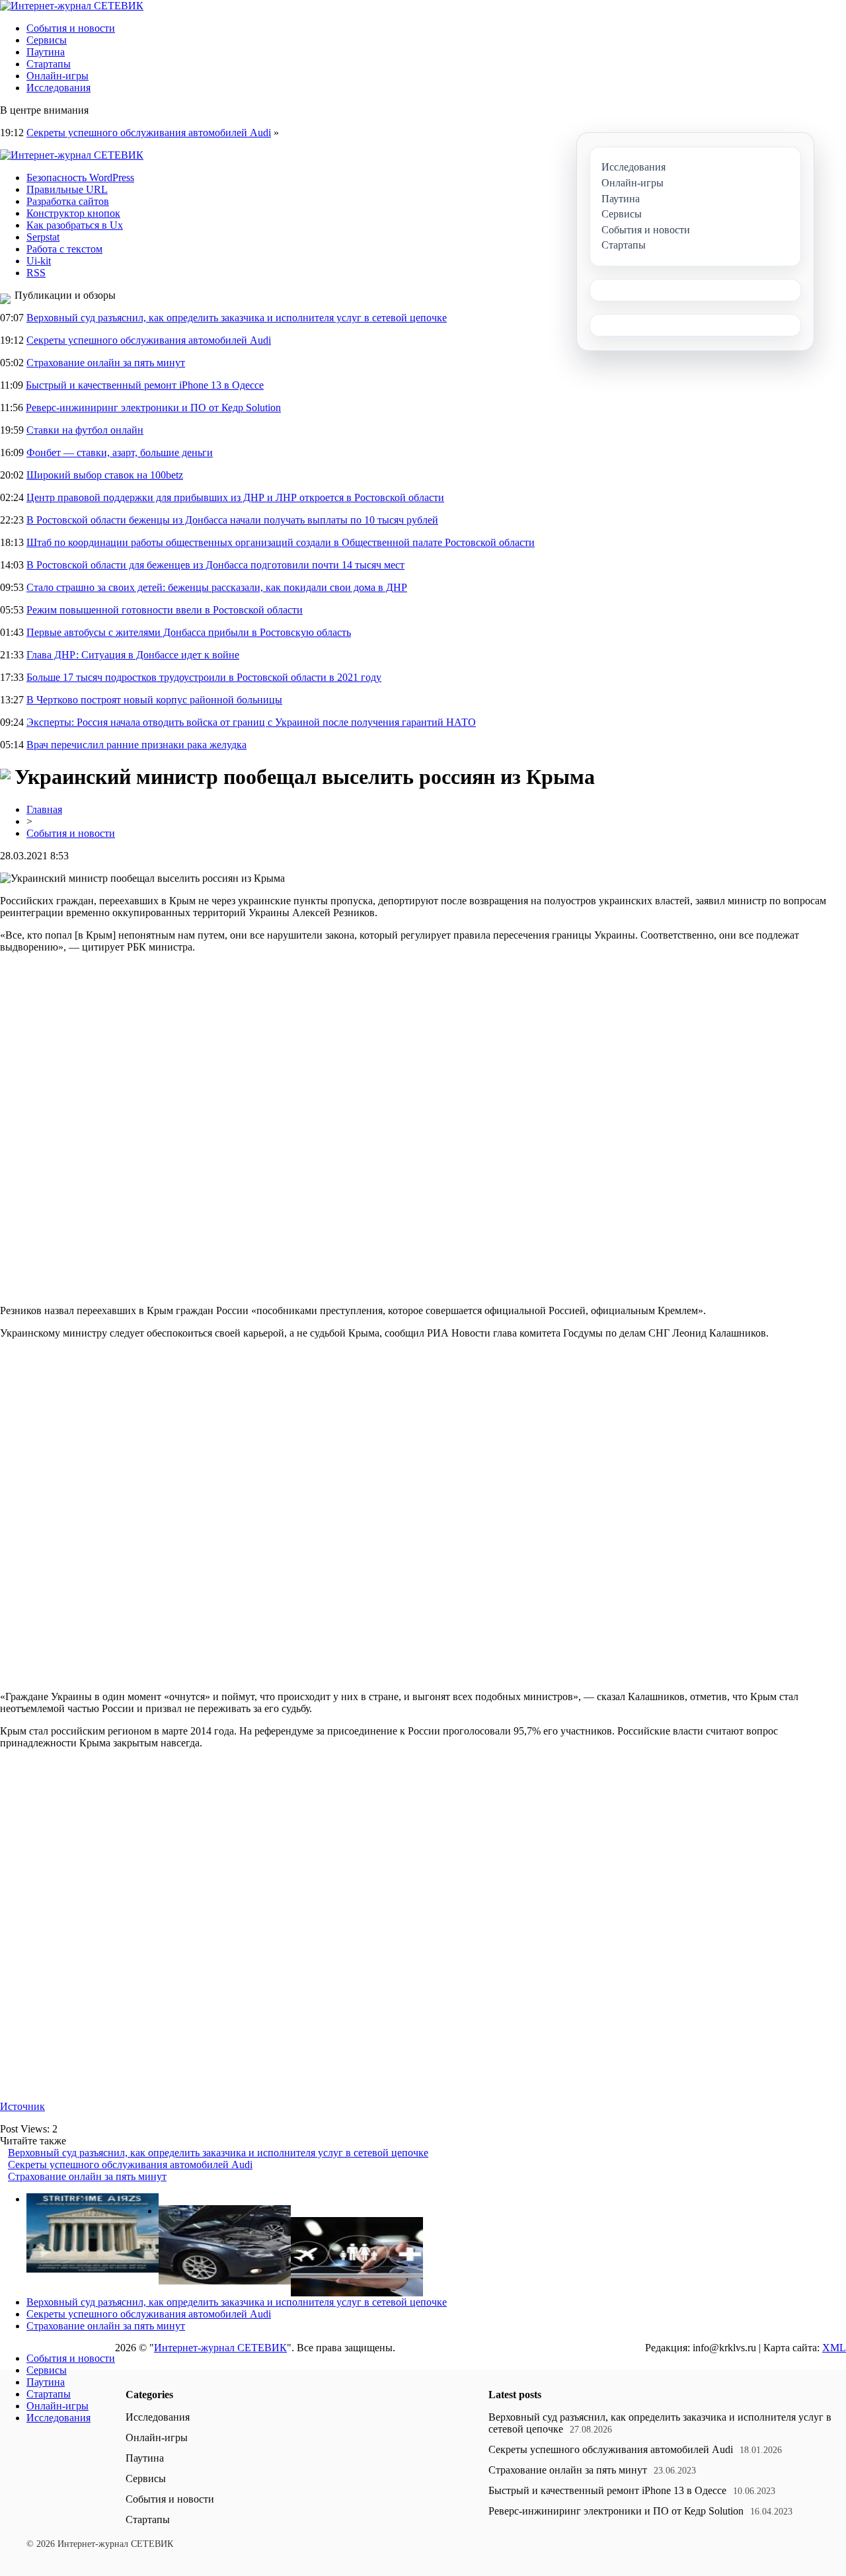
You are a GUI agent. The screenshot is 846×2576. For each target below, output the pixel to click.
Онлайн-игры (58, 76)
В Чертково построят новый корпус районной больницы (154, 700)
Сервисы (47, 40)
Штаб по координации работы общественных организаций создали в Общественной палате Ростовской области (281, 542)
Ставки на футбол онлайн (85, 430)
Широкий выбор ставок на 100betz (105, 475)
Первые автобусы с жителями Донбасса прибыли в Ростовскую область (189, 632)
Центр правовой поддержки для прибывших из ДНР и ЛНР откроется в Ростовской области (235, 497)
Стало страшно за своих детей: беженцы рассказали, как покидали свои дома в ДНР (217, 587)
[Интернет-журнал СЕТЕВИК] (72, 6)
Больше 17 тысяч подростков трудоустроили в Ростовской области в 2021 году (204, 677)
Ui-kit (39, 261)
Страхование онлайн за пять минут (106, 363)
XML (834, 2348)
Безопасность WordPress (80, 177)
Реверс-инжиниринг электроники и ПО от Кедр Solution (153, 408)
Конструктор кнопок (73, 213)
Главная (44, 809)
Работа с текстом (64, 249)
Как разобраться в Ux (75, 225)
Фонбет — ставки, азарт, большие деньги (120, 452)
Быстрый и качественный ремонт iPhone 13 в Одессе (145, 385)
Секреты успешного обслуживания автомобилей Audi (149, 133)
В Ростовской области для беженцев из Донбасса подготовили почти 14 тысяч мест (215, 565)
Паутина (46, 52)
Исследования (58, 88)
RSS (36, 273)
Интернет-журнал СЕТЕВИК (220, 2348)
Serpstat (43, 237)
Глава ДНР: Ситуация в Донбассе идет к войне (133, 655)
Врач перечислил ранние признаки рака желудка (136, 745)
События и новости (71, 28)
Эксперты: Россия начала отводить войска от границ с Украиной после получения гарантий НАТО (251, 722)
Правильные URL (67, 189)
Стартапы (49, 64)
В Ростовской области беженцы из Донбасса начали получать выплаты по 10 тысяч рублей (232, 520)
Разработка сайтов (68, 201)
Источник (22, 2106)
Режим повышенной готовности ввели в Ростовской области (165, 610)
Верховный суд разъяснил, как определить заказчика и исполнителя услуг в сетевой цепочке (237, 318)
